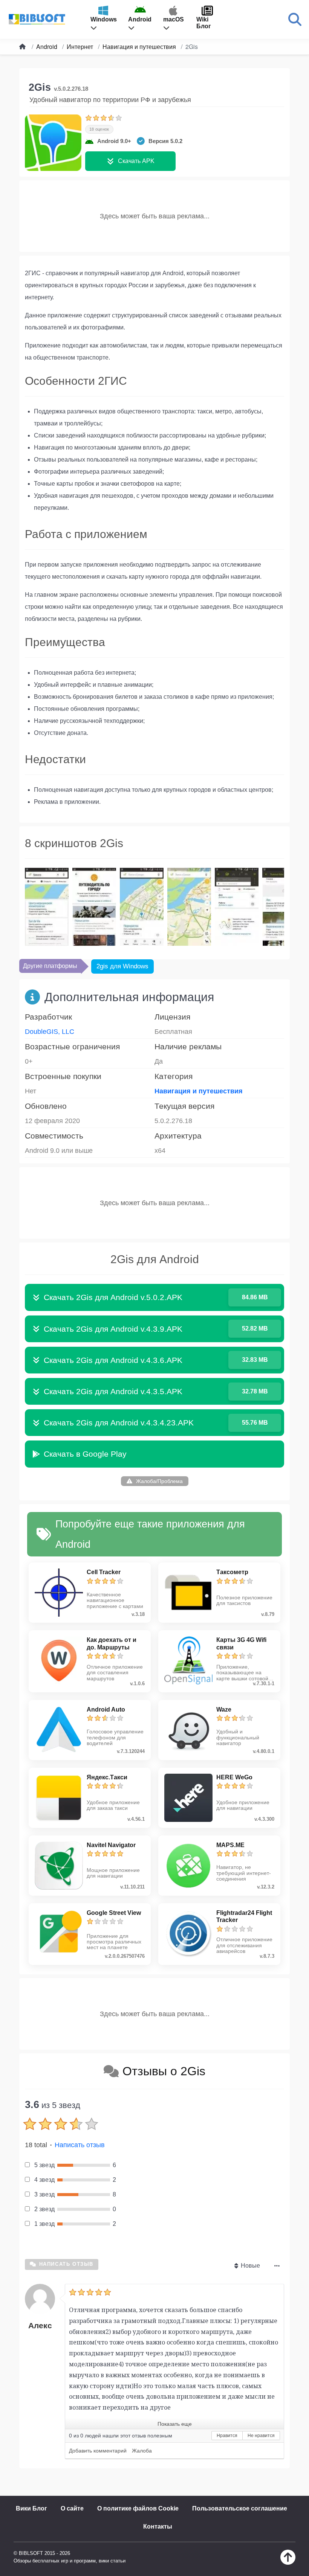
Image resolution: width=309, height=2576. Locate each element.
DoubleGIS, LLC (50, 1032)
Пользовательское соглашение (240, 2508)
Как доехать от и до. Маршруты (112, 1643)
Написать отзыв (80, 2145)
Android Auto (106, 1709)
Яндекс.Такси (107, 1777)
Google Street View (114, 1913)
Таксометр (232, 1572)
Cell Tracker (104, 1572)
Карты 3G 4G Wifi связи (241, 1643)
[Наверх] (288, 2563)
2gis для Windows (122, 966)
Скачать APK (136, 161)
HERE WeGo (234, 1777)
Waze (224, 1709)
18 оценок (99, 129)
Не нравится (261, 2436)
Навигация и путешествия (199, 1091)
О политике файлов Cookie (138, 2508)
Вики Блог (31, 2508)
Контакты (158, 2526)
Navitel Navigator (111, 1845)
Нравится (227, 2436)
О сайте (72, 2508)
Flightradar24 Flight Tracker (244, 1916)
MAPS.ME (230, 1845)
